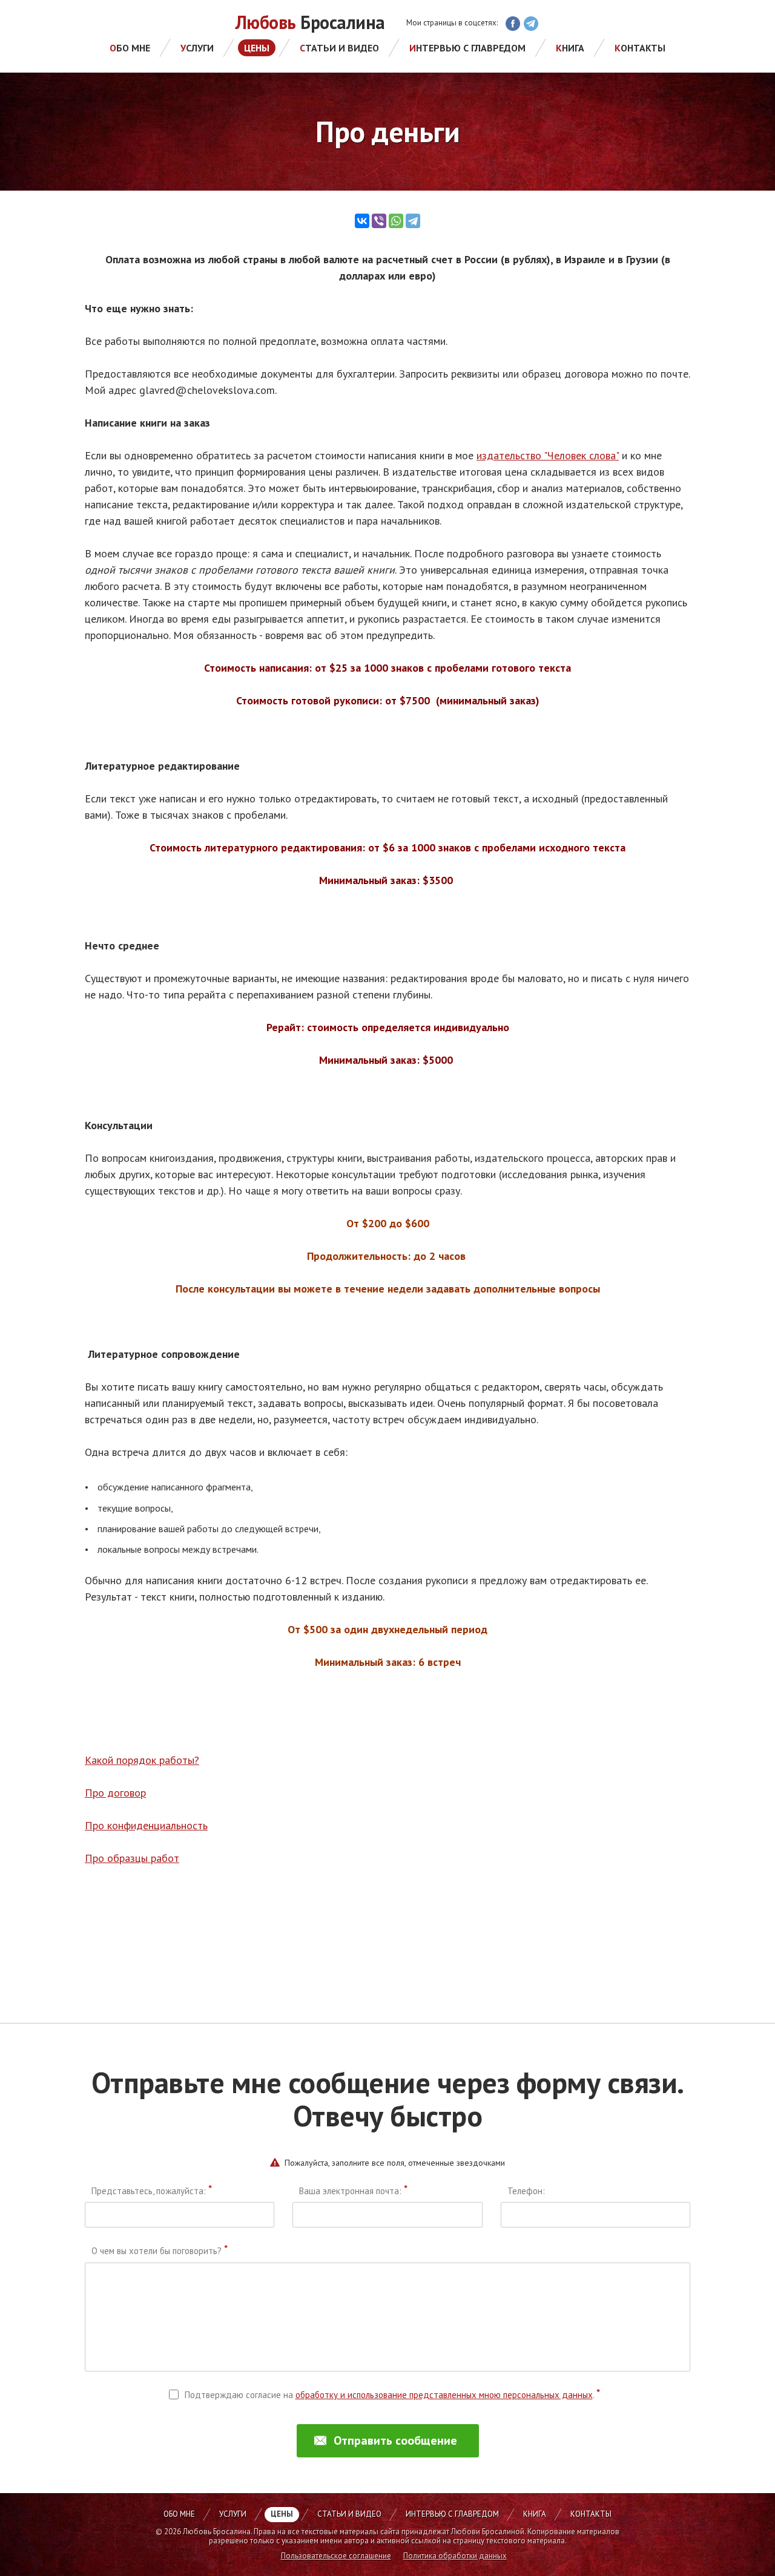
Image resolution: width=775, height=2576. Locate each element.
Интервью (467, 48)
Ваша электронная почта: (353, 2191)
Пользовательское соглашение (336, 2556)
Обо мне (130, 48)
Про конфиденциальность (146, 1825)
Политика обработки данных (455, 2556)
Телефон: (526, 2191)
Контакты (640, 48)
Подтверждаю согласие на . (392, 2395)
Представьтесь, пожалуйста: (152, 2191)
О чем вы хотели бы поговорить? (160, 2251)
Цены (257, 48)
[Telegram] (413, 221)
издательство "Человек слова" (548, 455)
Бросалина (310, 23)
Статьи (339, 48)
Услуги (197, 48)
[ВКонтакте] (362, 221)
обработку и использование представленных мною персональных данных (444, 2395)
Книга (570, 48)
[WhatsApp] (396, 221)
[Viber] (379, 221)
